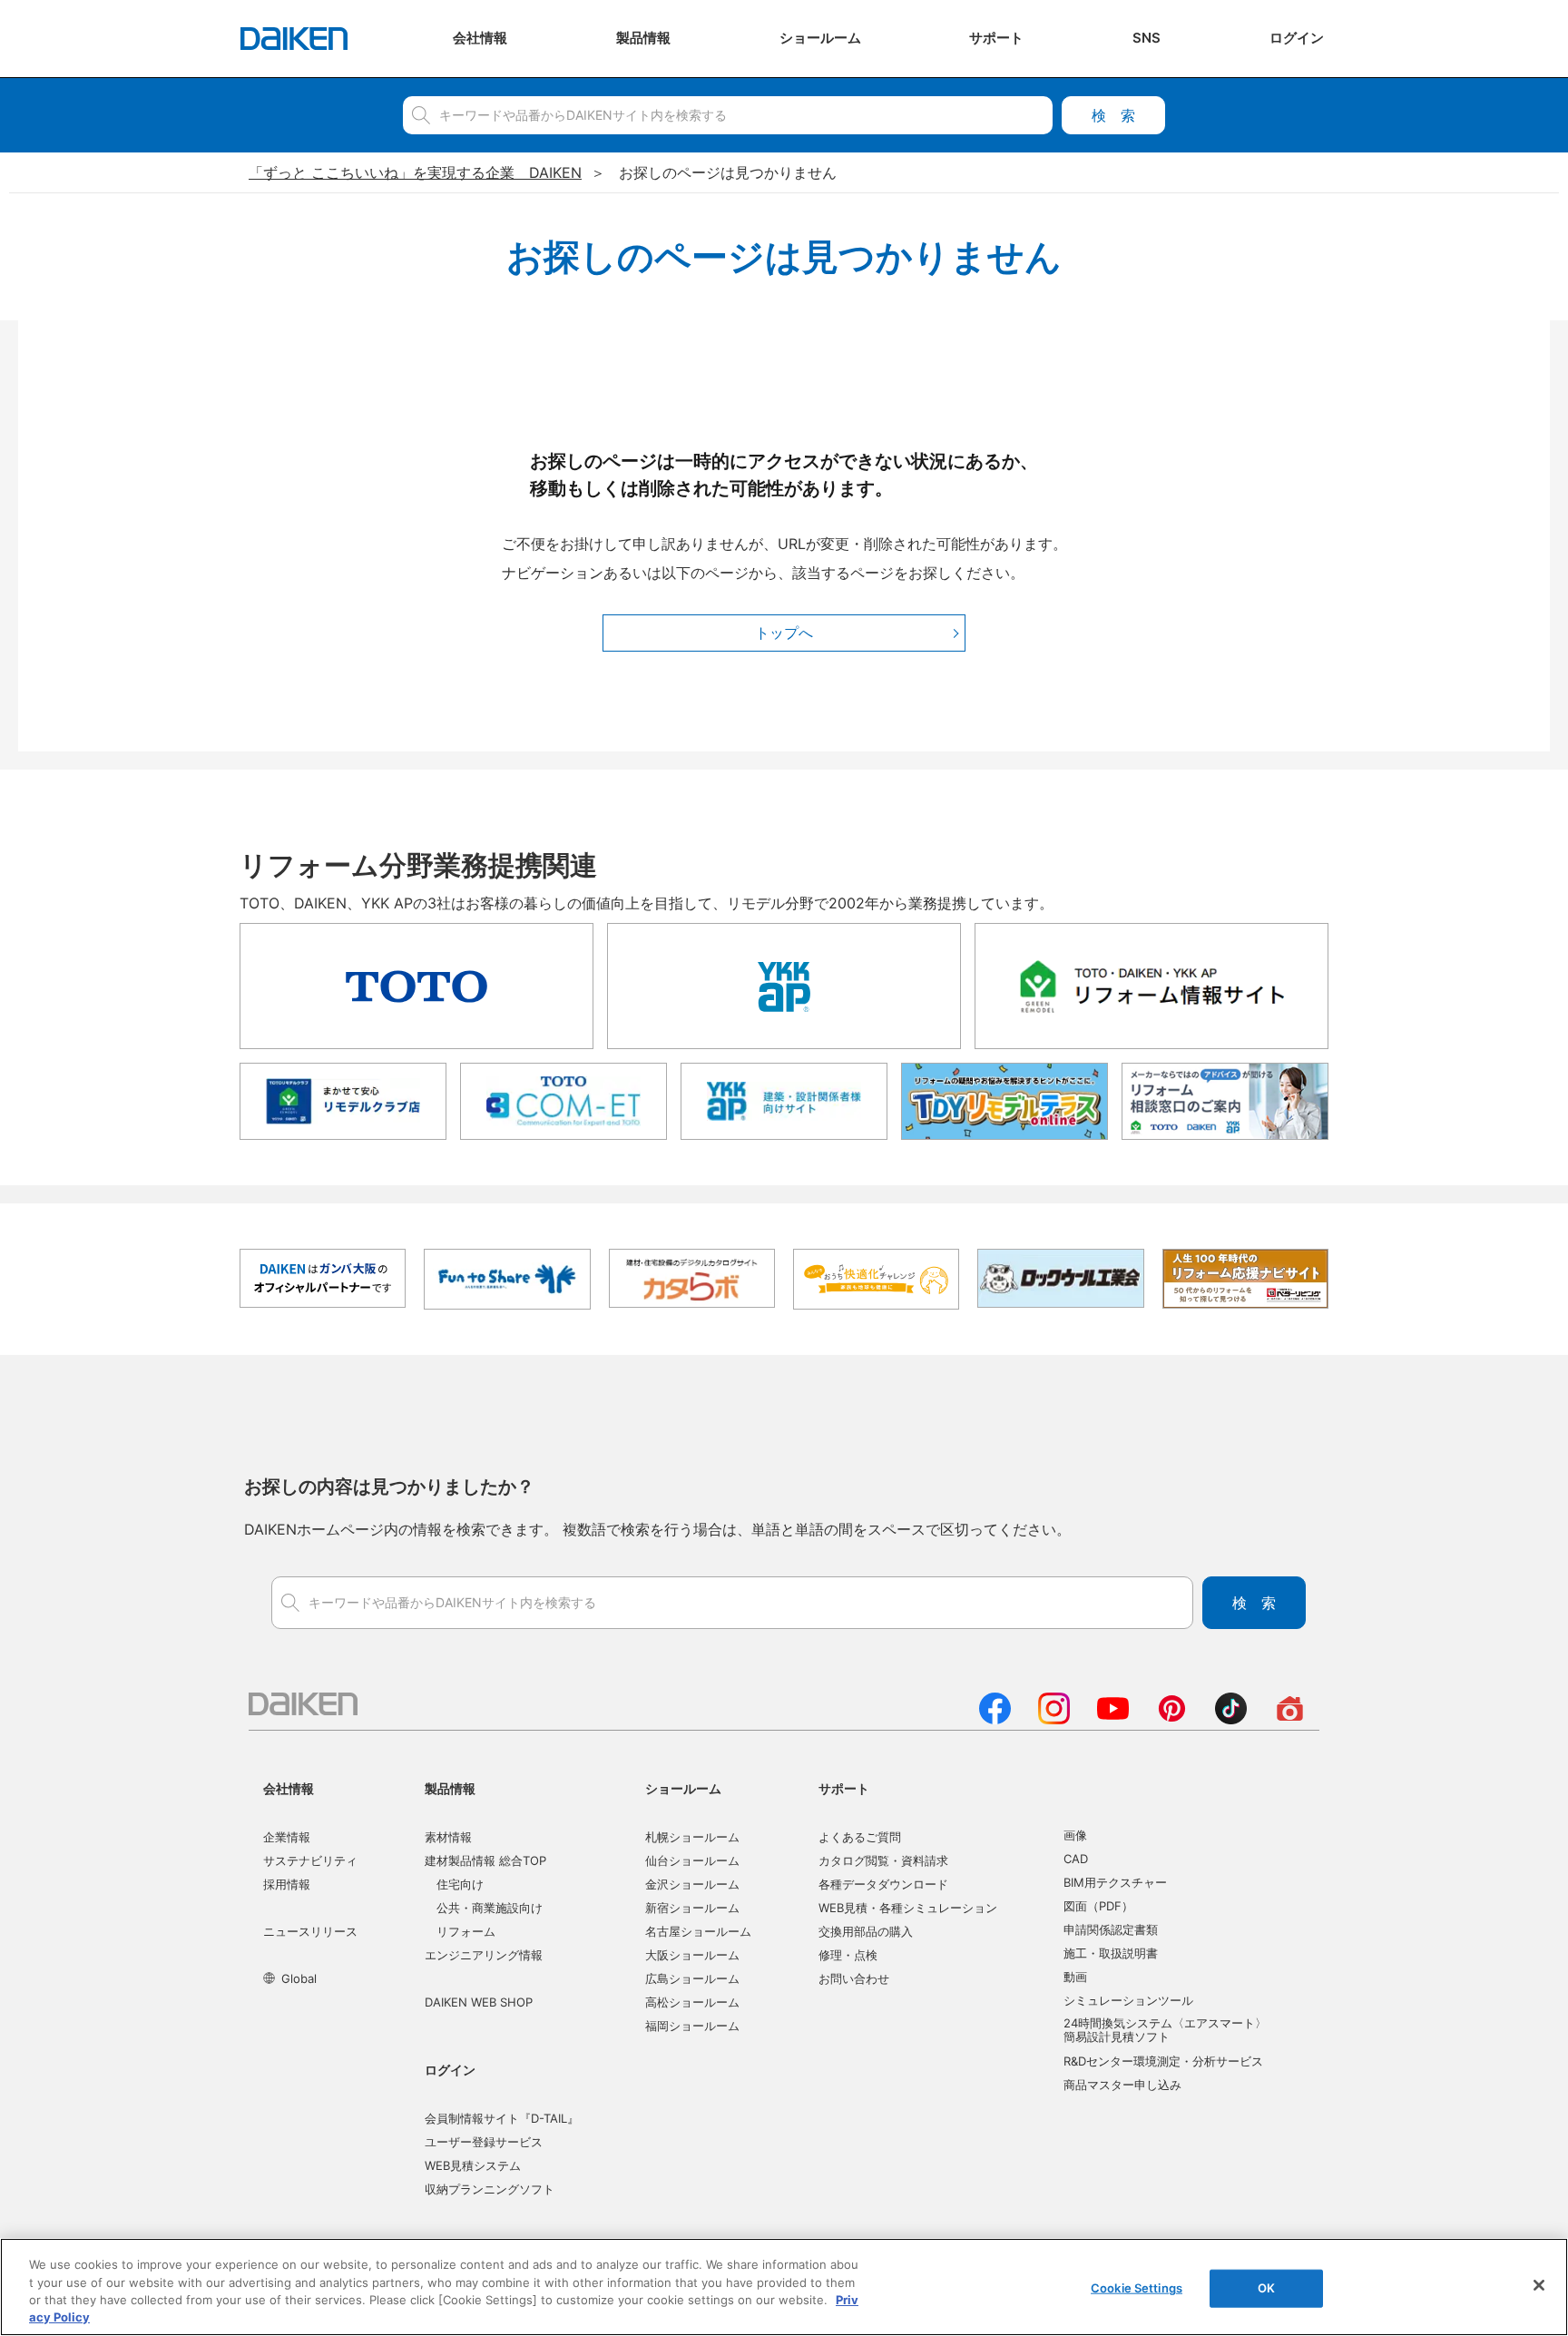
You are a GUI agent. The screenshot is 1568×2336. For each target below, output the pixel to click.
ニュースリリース (310, 1931)
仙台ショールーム (692, 1860)
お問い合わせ (854, 1978)
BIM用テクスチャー (1115, 1882)
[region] (784, 2287)
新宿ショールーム (692, 1908)
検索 (1113, 115)
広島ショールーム (692, 1978)
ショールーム (683, 1788)
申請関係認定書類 (1111, 1929)
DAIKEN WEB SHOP (479, 2002)
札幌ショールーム (692, 1837)
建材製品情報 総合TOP (485, 1860)
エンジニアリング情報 (484, 1955)
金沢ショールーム (692, 1884)
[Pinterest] (1172, 1719)
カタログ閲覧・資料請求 (883, 1860)
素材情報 (448, 1837)
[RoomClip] (1290, 1719)
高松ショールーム (692, 2002)
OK (1266, 2288)
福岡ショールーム (692, 2026)
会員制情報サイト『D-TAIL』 (502, 2118)
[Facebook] (995, 1719)
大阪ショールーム (692, 1955)
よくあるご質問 (860, 1837)
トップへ (784, 633)
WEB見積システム (473, 2165)
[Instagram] (1054, 1719)
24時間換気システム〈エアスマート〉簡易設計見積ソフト (1165, 2030)
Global (299, 1978)
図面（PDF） (1098, 1906)
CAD (1076, 1859)
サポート (844, 1788)
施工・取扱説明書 (1111, 1953)
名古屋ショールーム (698, 1931)
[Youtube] (1113, 1719)
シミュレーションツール (1128, 2000)
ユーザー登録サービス (484, 2142)
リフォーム (466, 1931)
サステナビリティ (310, 1860)
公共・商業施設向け (490, 1908)
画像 (1075, 1835)
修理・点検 (848, 1955)
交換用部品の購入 (866, 1931)
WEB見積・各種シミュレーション (908, 1908)
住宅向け (460, 1884)
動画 (1075, 1977)
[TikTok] (1231, 1719)
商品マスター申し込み (1122, 2085)
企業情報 (287, 1837)
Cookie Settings (1137, 2288)
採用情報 (287, 1884)
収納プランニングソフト (490, 2189)
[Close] (1539, 2285)
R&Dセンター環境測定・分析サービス (1163, 2061)
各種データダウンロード (883, 1884)
